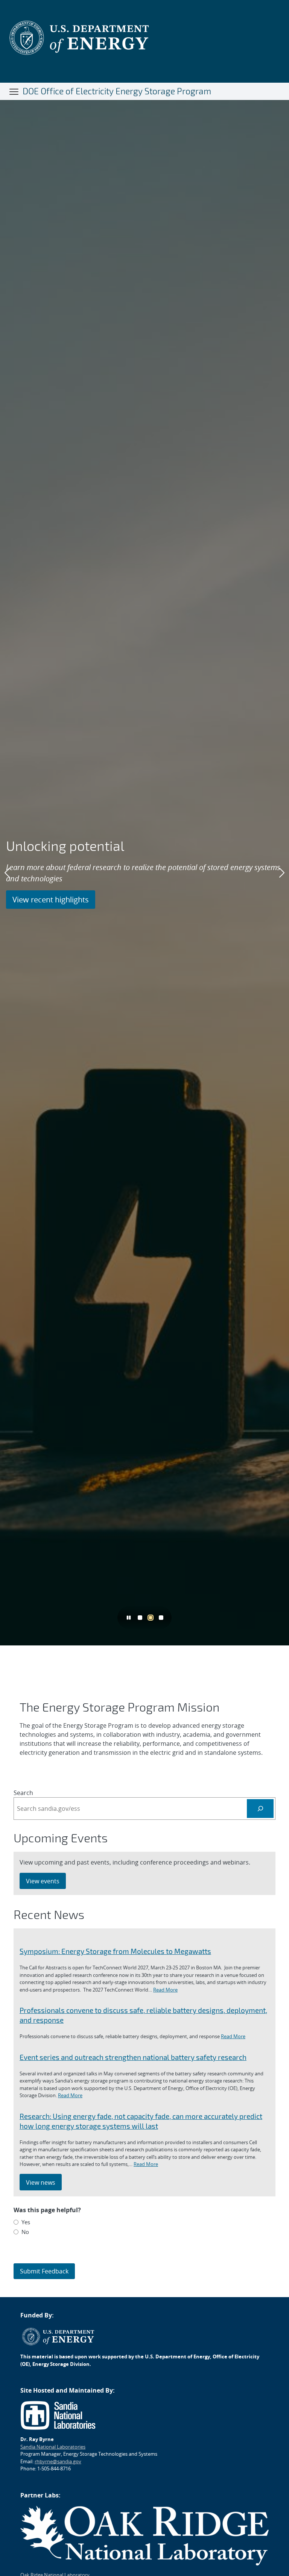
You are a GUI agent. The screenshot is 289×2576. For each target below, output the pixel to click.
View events (43, 1881)
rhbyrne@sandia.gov (58, 2461)
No (25, 2232)
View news (41, 2182)
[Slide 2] (151, 1618)
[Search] (260, 1808)
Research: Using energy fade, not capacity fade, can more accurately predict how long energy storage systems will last (141, 2121)
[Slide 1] (140, 1618)
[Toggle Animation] (129, 1617)
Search (23, 1793)
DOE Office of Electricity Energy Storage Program (117, 91)
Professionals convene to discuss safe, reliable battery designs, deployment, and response (143, 2015)
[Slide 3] (161, 1618)
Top (267, 2567)
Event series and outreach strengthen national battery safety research (133, 2057)
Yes (26, 2222)
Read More (165, 1990)
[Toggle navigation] (14, 91)
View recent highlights (51, 900)
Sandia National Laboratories (53, 2447)
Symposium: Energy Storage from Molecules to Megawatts (115, 1951)
